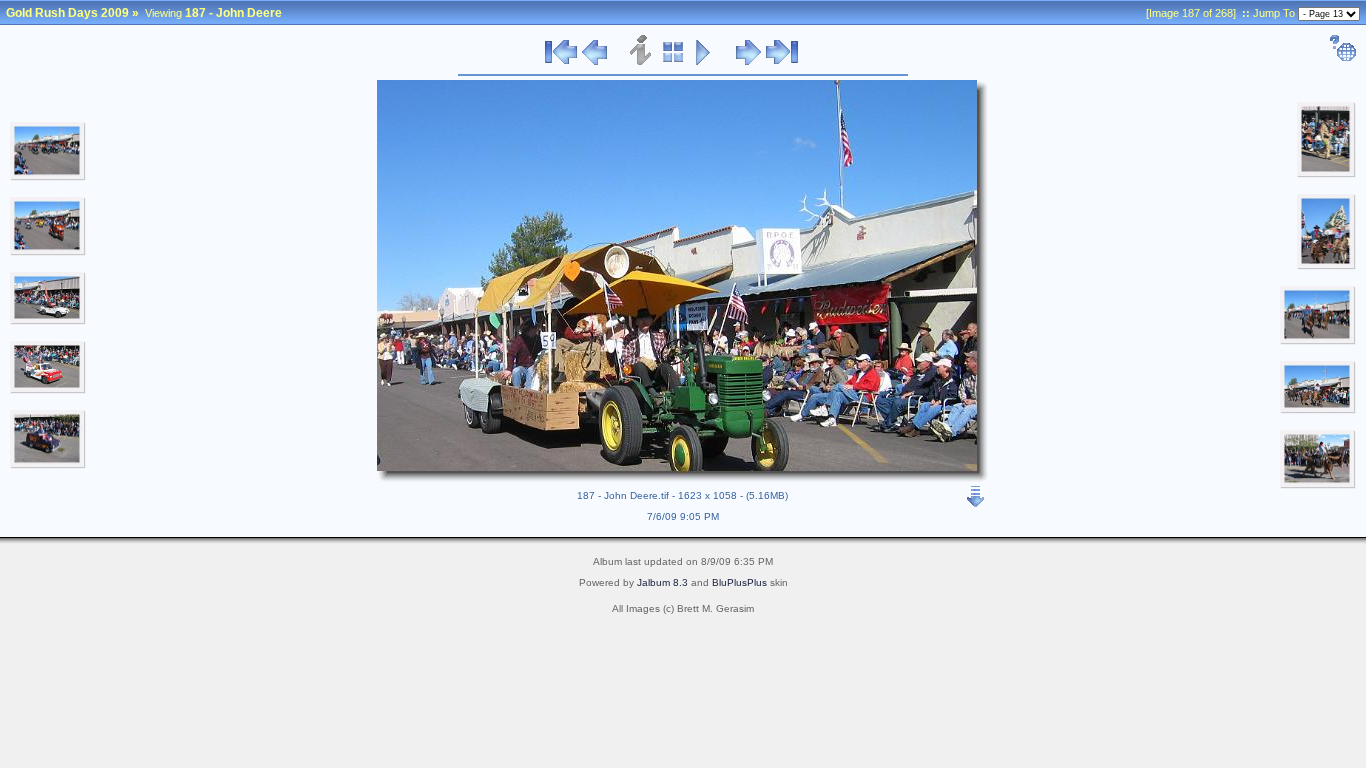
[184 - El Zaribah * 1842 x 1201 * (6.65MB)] (48, 321)
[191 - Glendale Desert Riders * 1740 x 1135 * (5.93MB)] (1318, 410)
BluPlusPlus (739, 582)
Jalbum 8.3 (662, 582)
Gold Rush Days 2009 (67, 13)
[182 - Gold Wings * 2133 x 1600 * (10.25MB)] (48, 177)
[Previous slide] (594, 62)
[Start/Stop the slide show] (703, 62)
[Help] (1342, 58)
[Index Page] (673, 62)
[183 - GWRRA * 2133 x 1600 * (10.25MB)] (48, 252)
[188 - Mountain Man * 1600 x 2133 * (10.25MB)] (1326, 174)
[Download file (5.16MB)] (976, 492)
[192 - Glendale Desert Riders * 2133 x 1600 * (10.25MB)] (1318, 485)
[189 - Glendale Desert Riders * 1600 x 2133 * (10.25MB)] (1326, 266)
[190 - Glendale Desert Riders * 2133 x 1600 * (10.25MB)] (1318, 341)
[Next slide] (748, 62)
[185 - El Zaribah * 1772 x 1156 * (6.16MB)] (48, 390)
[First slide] (561, 62)
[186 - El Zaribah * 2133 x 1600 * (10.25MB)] (48, 465)
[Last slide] (782, 62)
